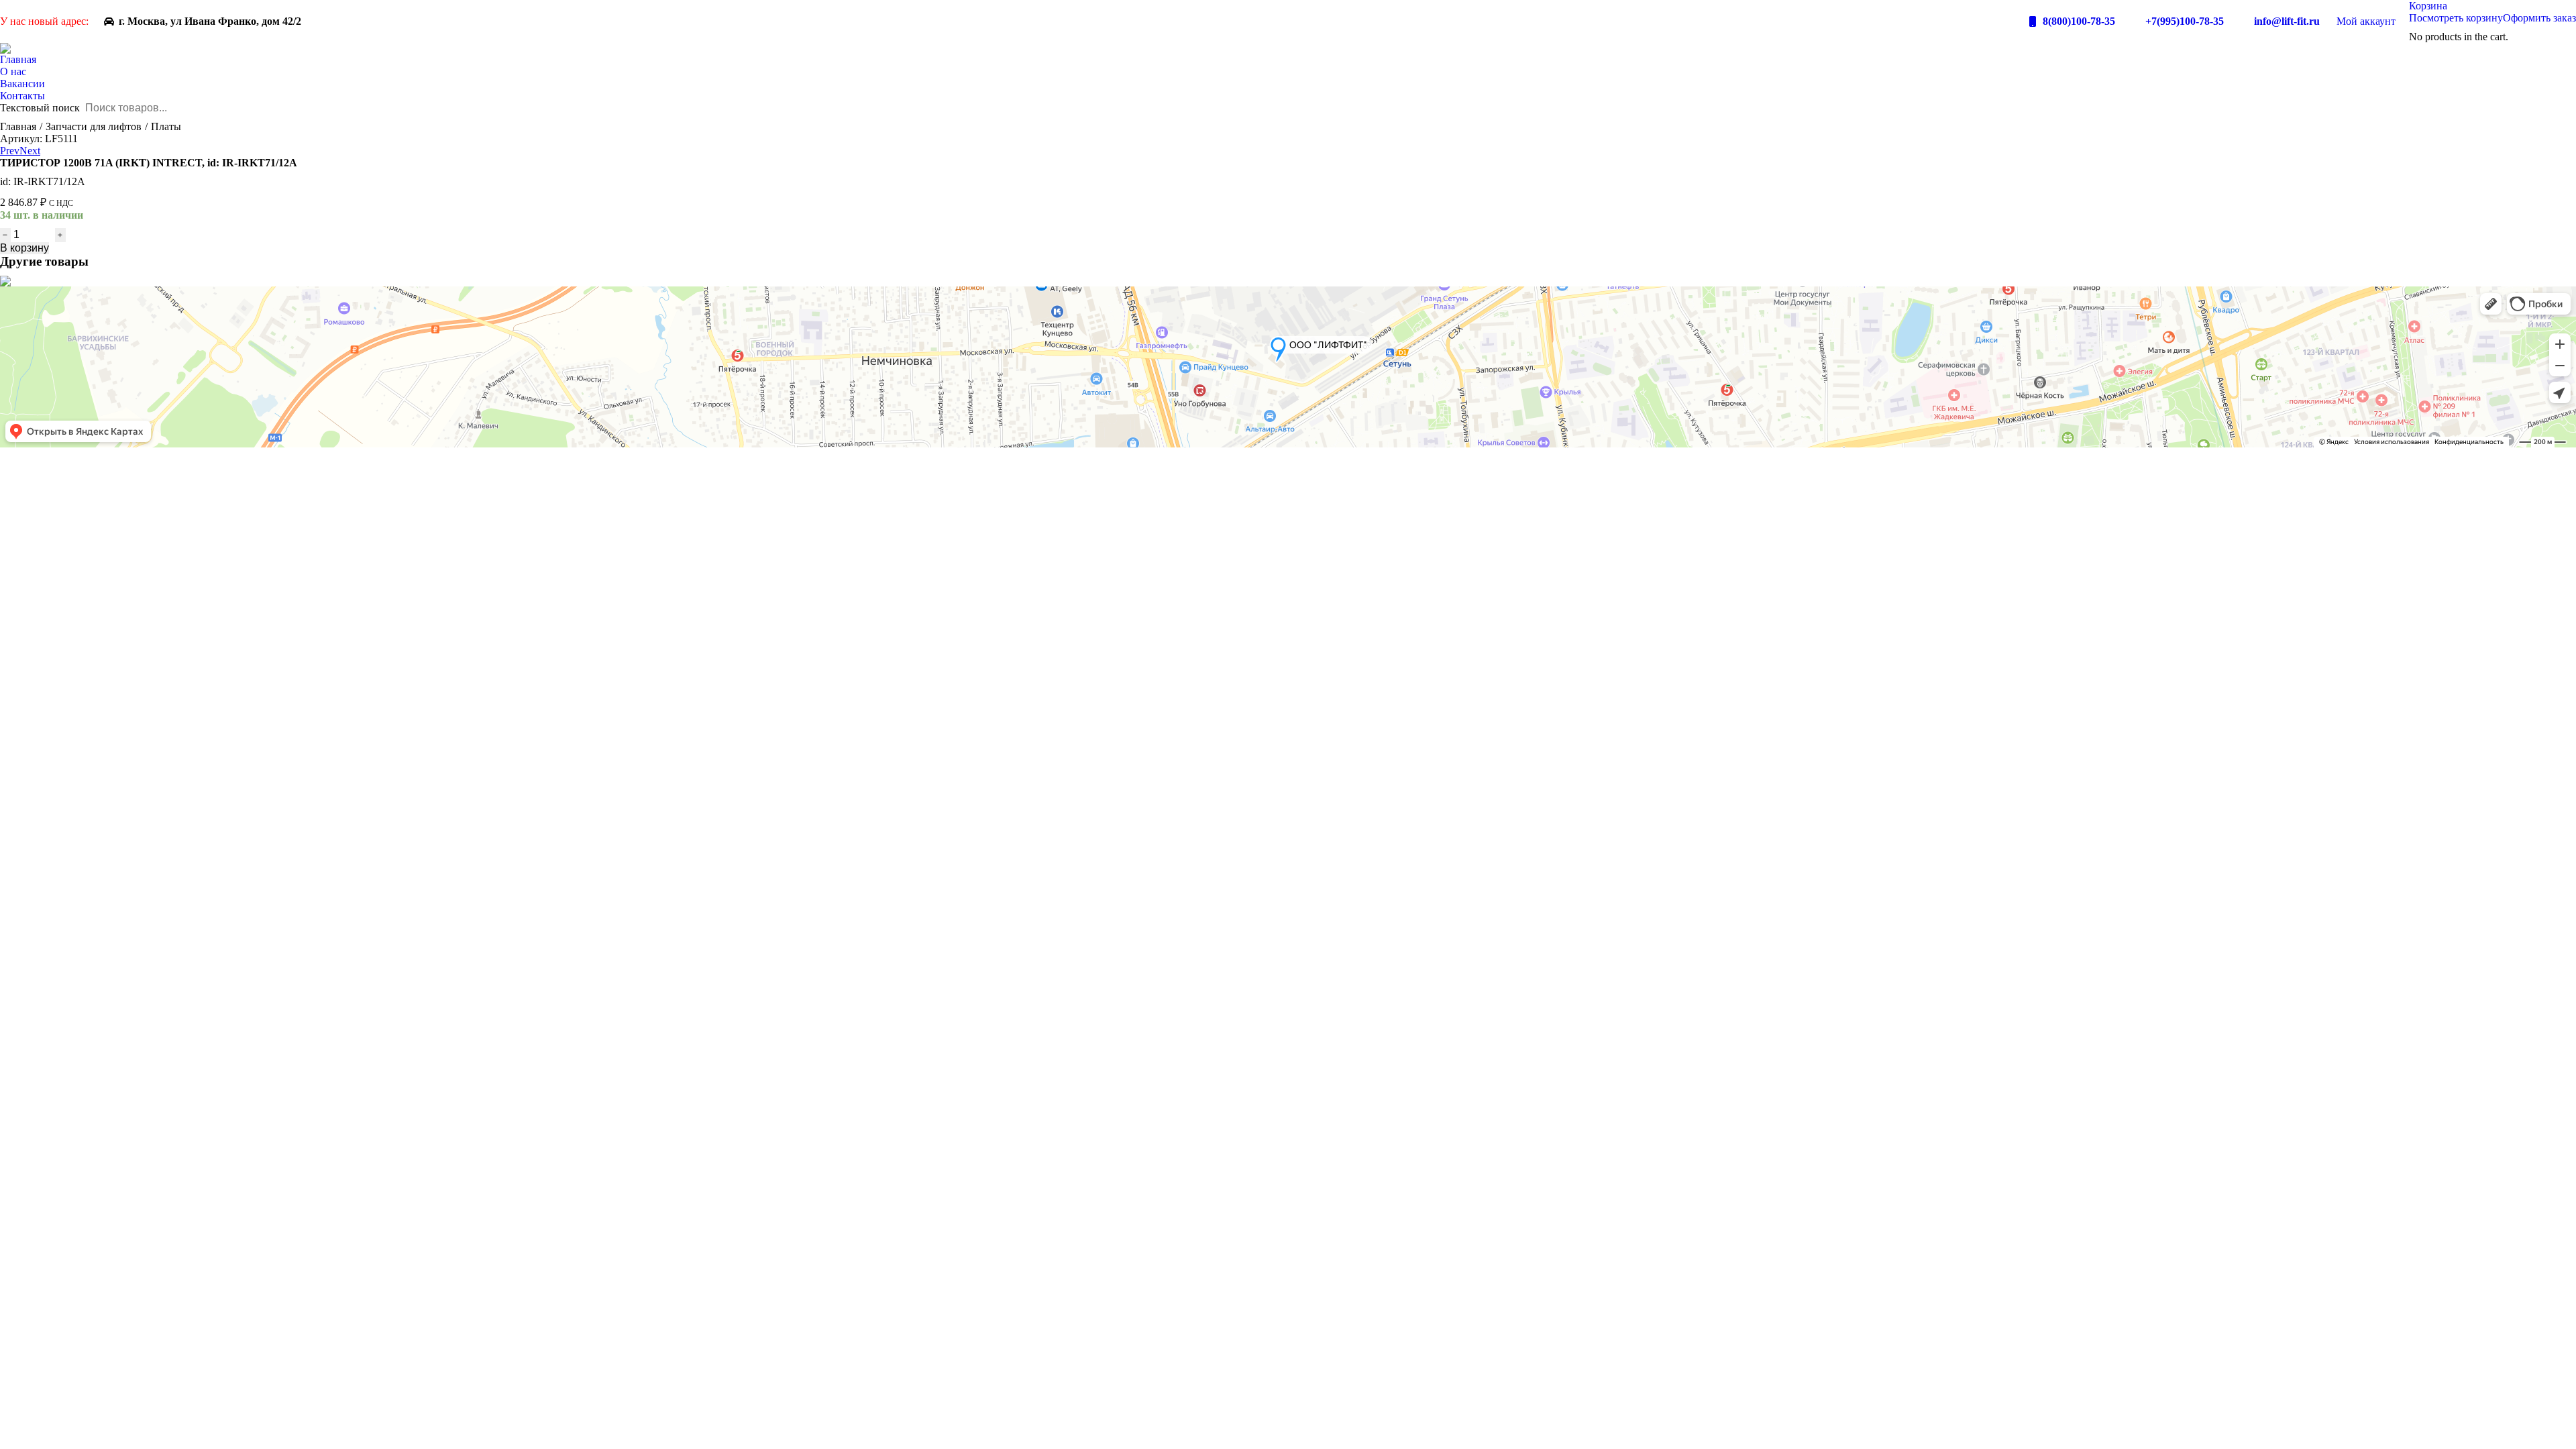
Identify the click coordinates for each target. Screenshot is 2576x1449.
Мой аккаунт (2366, 21)
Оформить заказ (2539, 18)
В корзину (24, 248)
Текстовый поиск (40, 108)
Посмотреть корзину (2456, 18)
